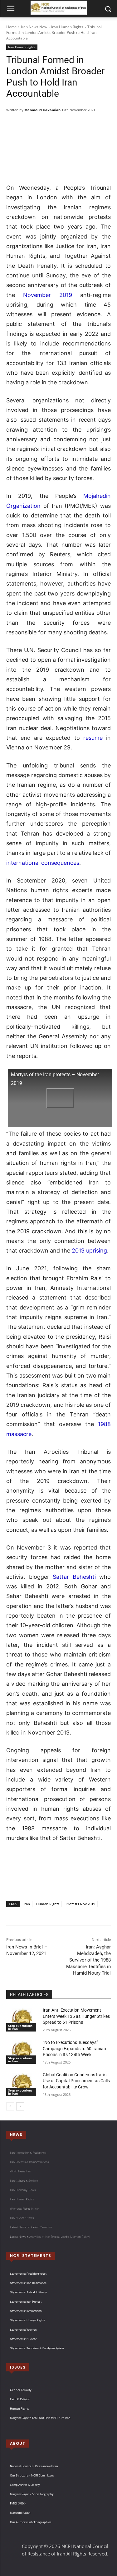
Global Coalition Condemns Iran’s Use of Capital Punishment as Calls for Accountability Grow (76, 2081)
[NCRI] (58, 8)
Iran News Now (34, 27)
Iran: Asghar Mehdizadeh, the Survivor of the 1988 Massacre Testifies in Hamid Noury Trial (88, 1960)
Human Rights (48, 1904)
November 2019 (47, 295)
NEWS (16, 2135)
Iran (27, 1904)
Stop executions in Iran (20, 2027)
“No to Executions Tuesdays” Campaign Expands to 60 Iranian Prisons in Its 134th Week (74, 2048)
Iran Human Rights (67, 27)
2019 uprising (89, 1251)
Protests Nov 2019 (80, 1904)
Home (12, 27)
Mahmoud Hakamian (42, 110)
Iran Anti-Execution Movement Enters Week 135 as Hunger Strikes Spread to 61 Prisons (76, 2016)
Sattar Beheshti (74, 1577)
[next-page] (20, 2106)
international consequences (43, 863)
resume (93, 738)
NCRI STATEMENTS (31, 2256)
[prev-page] (10, 2106)
